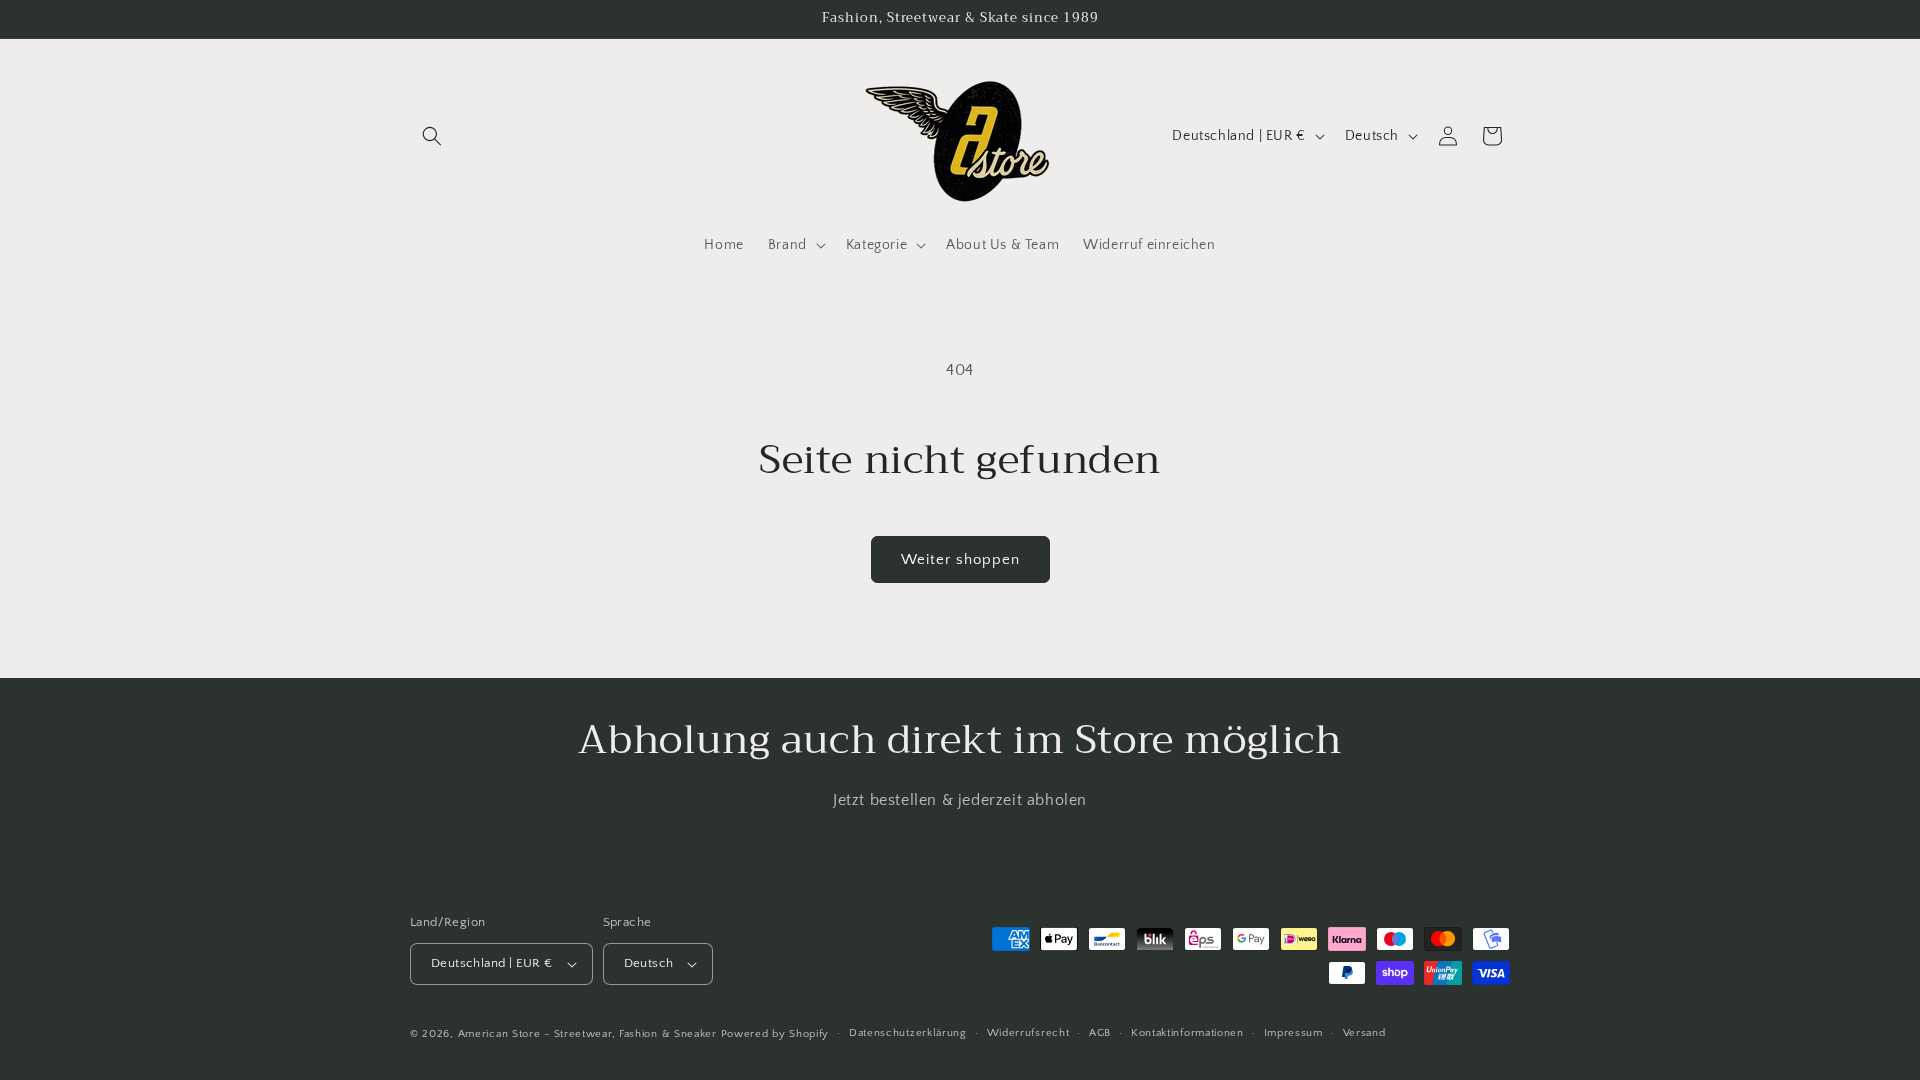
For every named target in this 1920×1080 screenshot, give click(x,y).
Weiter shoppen (960, 559)
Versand (1364, 1033)
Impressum (1293, 1033)
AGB (1100, 1033)
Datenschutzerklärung (908, 1033)
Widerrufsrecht (1028, 1033)
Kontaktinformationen (1187, 1033)
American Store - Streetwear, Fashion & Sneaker (589, 1034)
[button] (432, 136)
